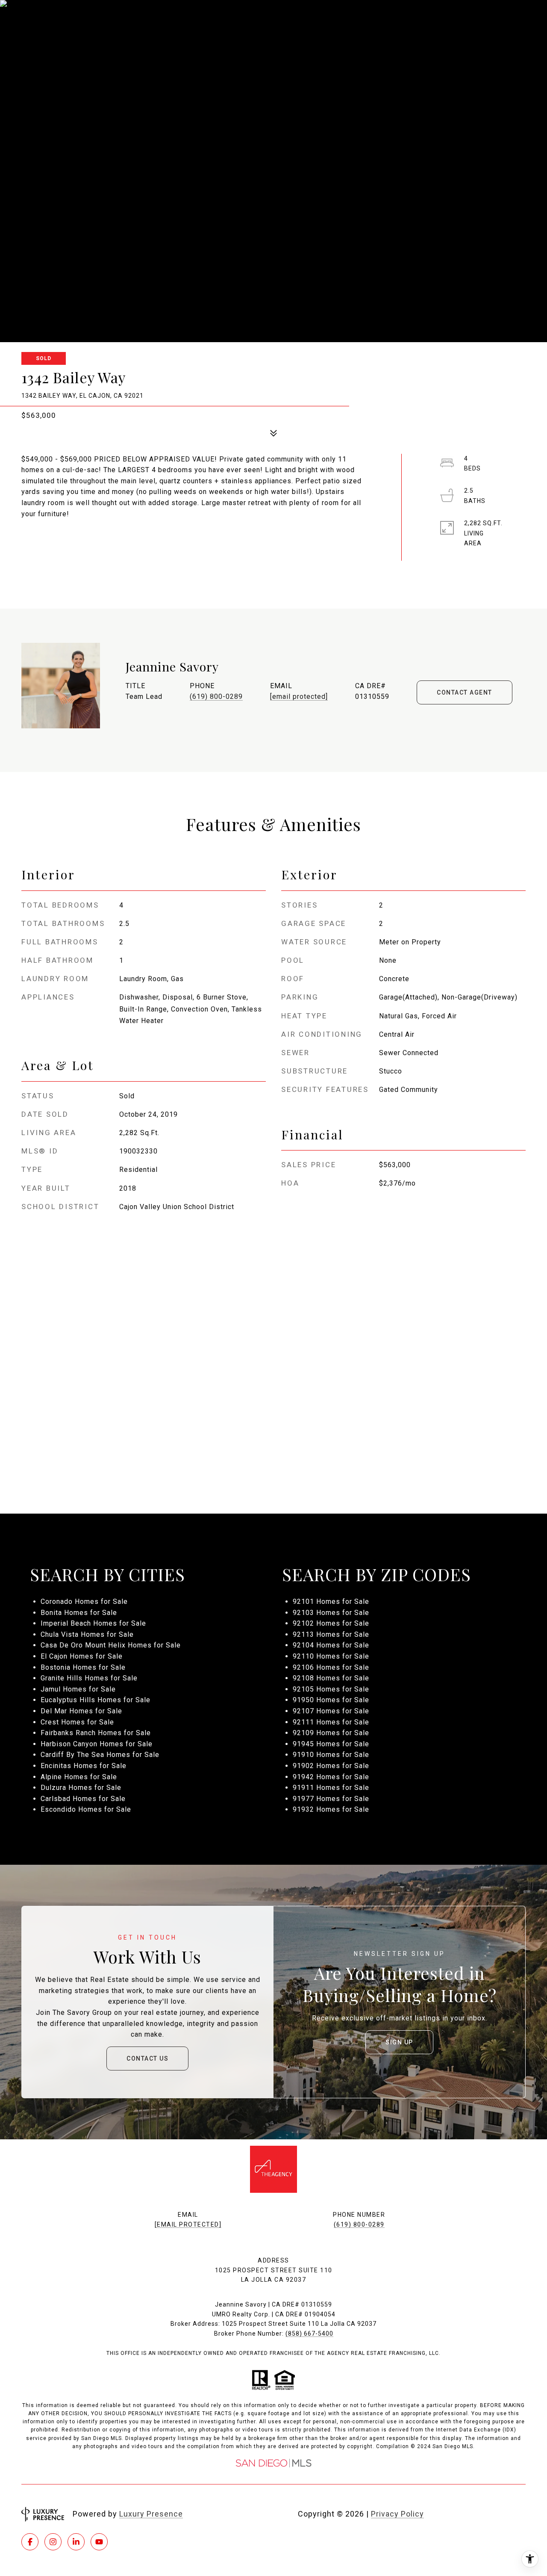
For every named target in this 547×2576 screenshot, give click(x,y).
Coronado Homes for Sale (84, 1601)
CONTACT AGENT (465, 692)
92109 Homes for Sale (331, 1733)
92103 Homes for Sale (331, 1613)
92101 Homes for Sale (331, 1601)
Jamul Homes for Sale (78, 1689)
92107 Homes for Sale (331, 1711)
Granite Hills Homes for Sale (89, 1678)
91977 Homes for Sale (331, 1799)
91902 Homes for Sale (331, 1766)
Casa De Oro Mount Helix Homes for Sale (111, 1645)
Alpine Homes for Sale (79, 1777)
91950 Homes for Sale (331, 1700)
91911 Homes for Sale (331, 1788)
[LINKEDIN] (76, 2542)
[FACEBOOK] (30, 2542)
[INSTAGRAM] (53, 2542)
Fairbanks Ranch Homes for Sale (96, 1733)
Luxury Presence (151, 2514)
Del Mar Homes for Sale (81, 1711)
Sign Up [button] (399, 2042)
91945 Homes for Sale (331, 1744)
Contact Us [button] (147, 2058)
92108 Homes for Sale (331, 1678)
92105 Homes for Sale (331, 1689)
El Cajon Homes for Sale (82, 1656)
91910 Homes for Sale (331, 1755)
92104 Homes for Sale (331, 1645)
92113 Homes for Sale (331, 1634)
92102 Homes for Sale (331, 1623)
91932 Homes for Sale (331, 1809)
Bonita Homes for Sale (79, 1613)
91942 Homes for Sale (331, 1777)
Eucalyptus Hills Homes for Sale (96, 1700)
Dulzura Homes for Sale (81, 1788)
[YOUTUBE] (99, 2542)
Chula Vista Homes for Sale (87, 1634)
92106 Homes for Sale (331, 1667)
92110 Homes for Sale (331, 1656)
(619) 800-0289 (216, 696)
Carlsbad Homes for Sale (83, 1799)
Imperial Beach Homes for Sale (93, 1623)
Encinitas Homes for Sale (84, 1766)
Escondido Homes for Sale (86, 1809)
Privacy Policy (397, 2514)
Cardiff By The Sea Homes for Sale (100, 1755)
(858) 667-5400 (309, 2333)
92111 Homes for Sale (331, 1722)
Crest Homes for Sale (77, 1722)
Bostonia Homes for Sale (83, 1667)
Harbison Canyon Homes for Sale (97, 1744)
